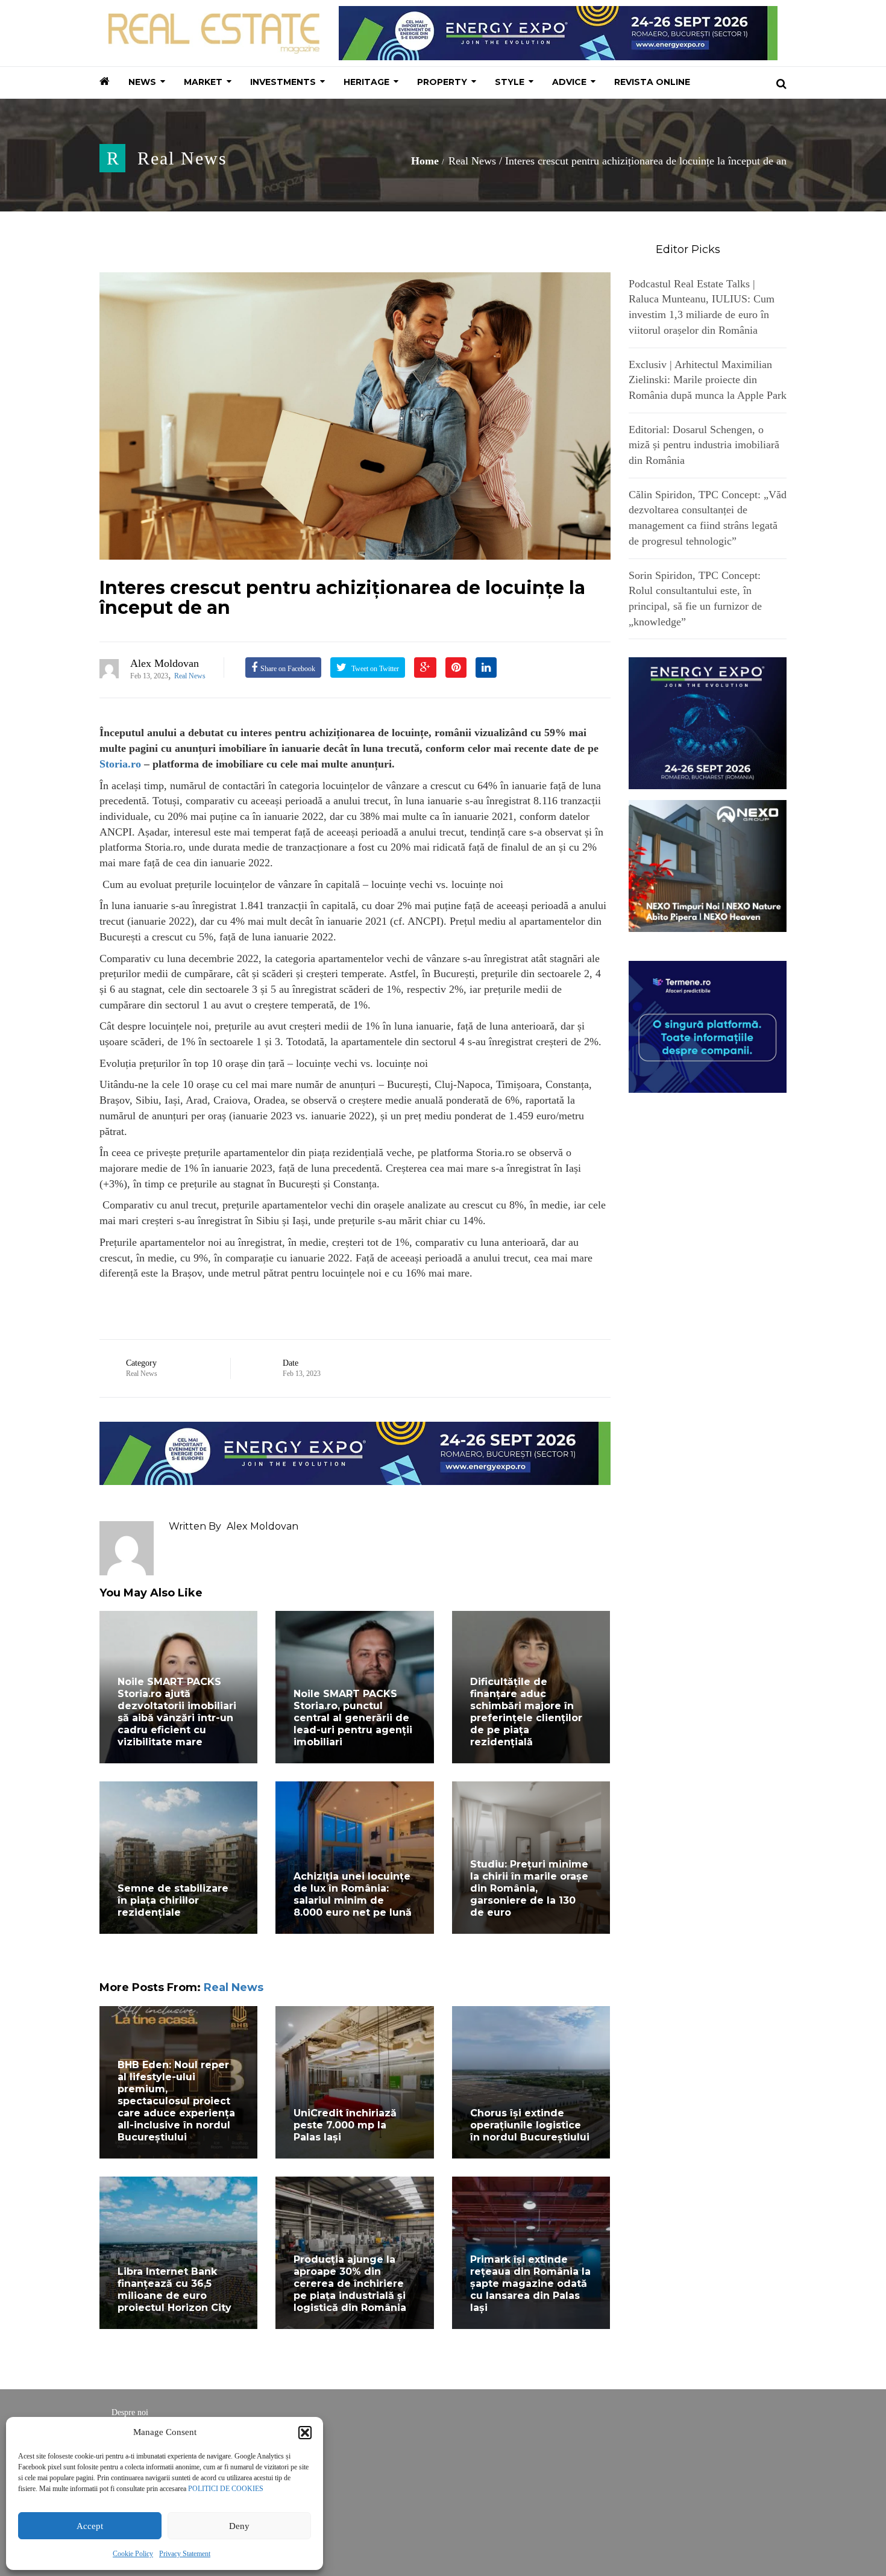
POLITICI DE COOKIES (226, 2489)
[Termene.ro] (708, 1025)
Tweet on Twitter (374, 669)
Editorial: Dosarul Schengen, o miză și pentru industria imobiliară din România (704, 445)
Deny (239, 2526)
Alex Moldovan (165, 663)
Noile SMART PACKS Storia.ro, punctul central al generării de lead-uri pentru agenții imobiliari (353, 1718)
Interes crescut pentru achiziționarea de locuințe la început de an (342, 598)
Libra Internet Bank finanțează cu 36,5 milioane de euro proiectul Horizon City (174, 2290)
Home (425, 161)
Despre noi (130, 2412)
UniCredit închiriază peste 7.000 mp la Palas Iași (345, 2125)
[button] (305, 2433)
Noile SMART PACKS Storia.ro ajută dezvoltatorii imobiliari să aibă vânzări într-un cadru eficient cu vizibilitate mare (177, 1712)
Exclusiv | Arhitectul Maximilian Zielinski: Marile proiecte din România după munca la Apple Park (708, 380)
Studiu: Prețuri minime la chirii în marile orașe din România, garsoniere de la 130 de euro (529, 1888)
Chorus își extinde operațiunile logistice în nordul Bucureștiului (530, 2125)
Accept (90, 2526)
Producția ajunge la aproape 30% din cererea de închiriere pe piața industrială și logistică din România (350, 2284)
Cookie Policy (133, 2554)
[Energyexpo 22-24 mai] (708, 722)
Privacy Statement (185, 2554)
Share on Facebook (288, 669)
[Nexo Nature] (708, 865)
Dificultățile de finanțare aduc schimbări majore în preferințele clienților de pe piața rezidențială (526, 1712)
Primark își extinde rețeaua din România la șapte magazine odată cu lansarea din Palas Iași (530, 2284)
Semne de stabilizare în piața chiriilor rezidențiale (173, 1900)
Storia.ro (120, 764)
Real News (182, 158)
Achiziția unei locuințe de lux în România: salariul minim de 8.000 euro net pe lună (353, 1894)
